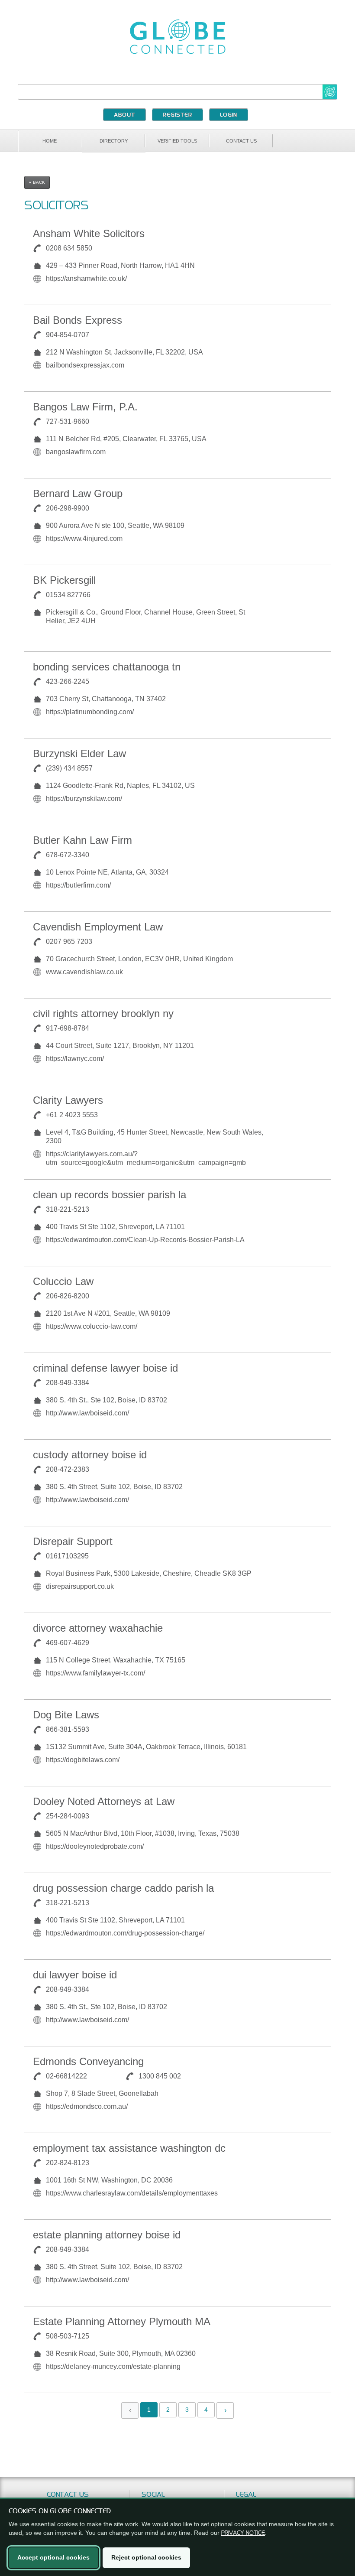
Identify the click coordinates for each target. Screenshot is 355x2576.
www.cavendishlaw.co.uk (84, 972)
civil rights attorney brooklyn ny (103, 1013)
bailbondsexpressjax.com (85, 365)
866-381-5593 (68, 1729)
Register (177, 115)
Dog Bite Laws (66, 1715)
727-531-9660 (68, 421)
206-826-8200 (68, 1296)
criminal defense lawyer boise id (105, 1368)
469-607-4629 (68, 1643)
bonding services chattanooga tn (107, 667)
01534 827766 (68, 595)
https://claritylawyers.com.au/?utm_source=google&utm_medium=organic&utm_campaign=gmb (146, 1158)
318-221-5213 (68, 1209)
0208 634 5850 (69, 248)
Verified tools (177, 141)
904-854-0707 (68, 335)
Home (50, 141)
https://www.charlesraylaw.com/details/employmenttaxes (132, 2193)
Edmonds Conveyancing (88, 2061)
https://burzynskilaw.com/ (84, 798)
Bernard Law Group (78, 493)
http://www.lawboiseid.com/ (87, 1413)
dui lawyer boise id (75, 1975)
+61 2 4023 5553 (72, 1115)
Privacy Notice (243, 2533)
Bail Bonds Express (77, 320)
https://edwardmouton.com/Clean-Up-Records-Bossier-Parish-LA (145, 1240)
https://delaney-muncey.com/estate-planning (113, 2366)
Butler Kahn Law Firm (82, 840)
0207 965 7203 (69, 942)
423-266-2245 (68, 681)
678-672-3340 (68, 855)
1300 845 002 (160, 2076)
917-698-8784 (68, 1028)
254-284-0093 (68, 1816)
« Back (37, 182)
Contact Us (241, 141)
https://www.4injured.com (84, 538)
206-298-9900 (68, 508)
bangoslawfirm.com (76, 452)
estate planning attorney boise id (107, 2235)
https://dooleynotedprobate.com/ (95, 1846)
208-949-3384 (68, 1383)
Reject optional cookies (146, 2557)
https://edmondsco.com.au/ (87, 2106)
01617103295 (67, 1556)
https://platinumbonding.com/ (90, 712)
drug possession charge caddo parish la (123, 1888)
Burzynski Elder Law (79, 753)
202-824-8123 (68, 2163)
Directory (114, 141)
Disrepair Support (73, 1541)
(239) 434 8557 (69, 768)
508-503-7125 (68, 2336)
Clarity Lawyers (68, 1100)
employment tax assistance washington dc (129, 2148)
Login (229, 115)
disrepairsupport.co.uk (80, 1586)
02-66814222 (66, 2076)
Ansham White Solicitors (89, 233)
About (124, 115)
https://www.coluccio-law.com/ (92, 1326)
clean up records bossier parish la (110, 1195)
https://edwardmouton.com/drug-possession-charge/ (125, 1933)
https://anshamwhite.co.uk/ (86, 278)
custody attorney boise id (90, 1455)
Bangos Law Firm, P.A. (85, 407)
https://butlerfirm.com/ (78, 885)
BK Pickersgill (64, 580)
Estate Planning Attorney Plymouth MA (122, 2321)
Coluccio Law (63, 1281)
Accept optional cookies (53, 2557)
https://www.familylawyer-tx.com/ (95, 1673)
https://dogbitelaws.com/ (83, 1760)
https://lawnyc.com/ (75, 1059)
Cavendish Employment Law (98, 927)
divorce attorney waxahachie (98, 1628)
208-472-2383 (68, 1469)
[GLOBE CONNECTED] (177, 37)
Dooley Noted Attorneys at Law (104, 1801)
